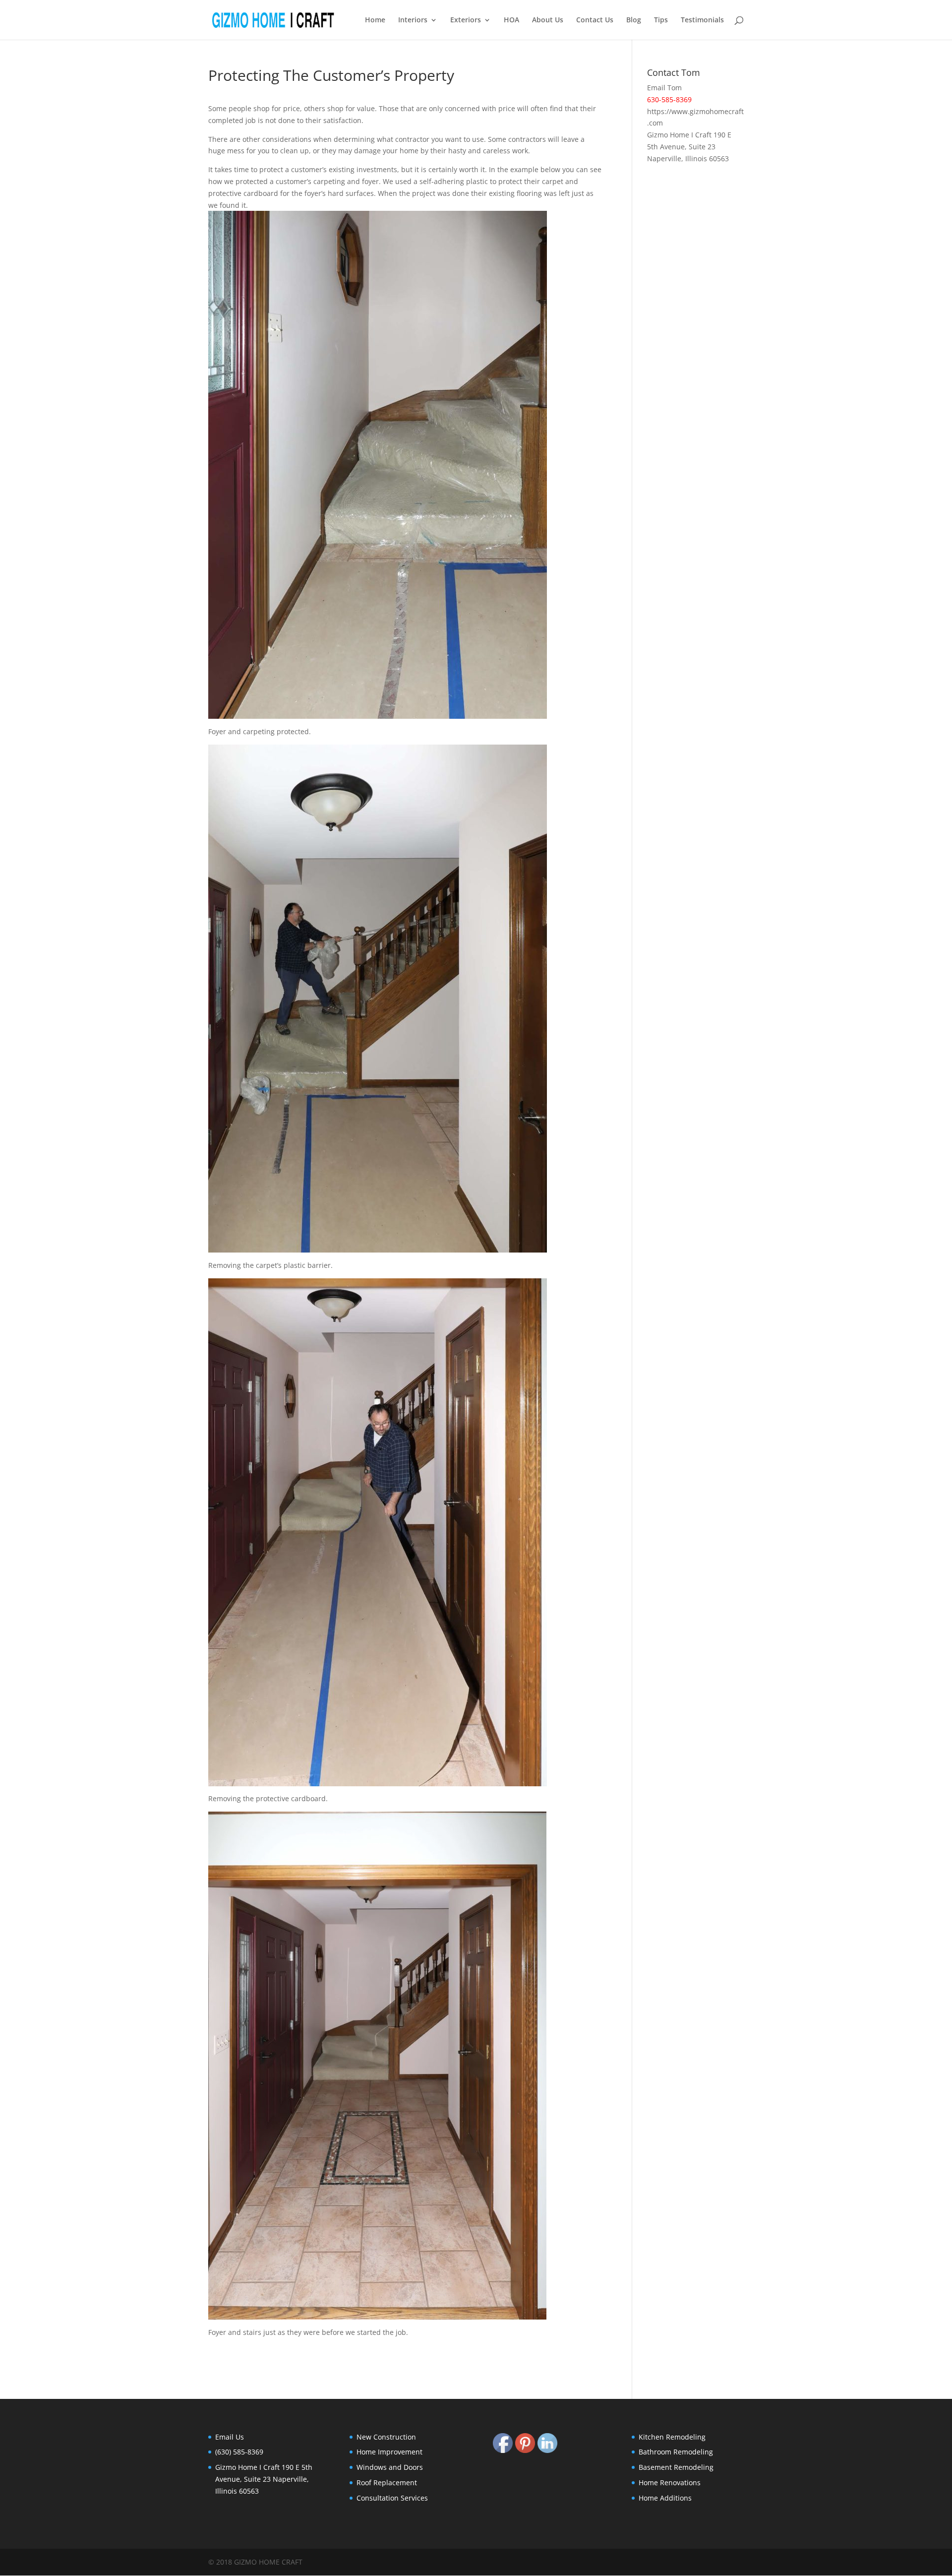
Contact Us (595, 20)
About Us (548, 20)
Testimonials (702, 20)
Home (375, 20)
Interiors (413, 20)
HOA (511, 20)
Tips (661, 20)
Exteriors (466, 20)
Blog (634, 20)
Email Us (230, 2437)
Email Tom (664, 88)
